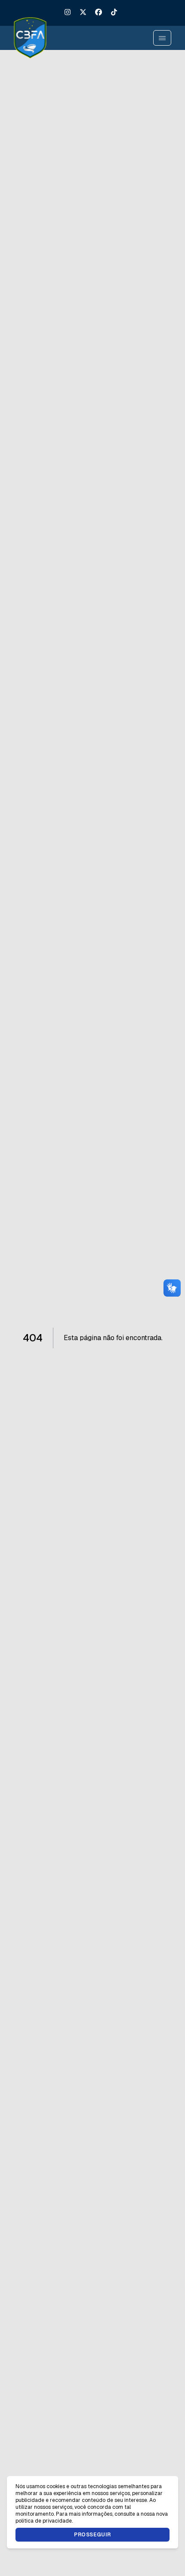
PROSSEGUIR (92, 2535)
